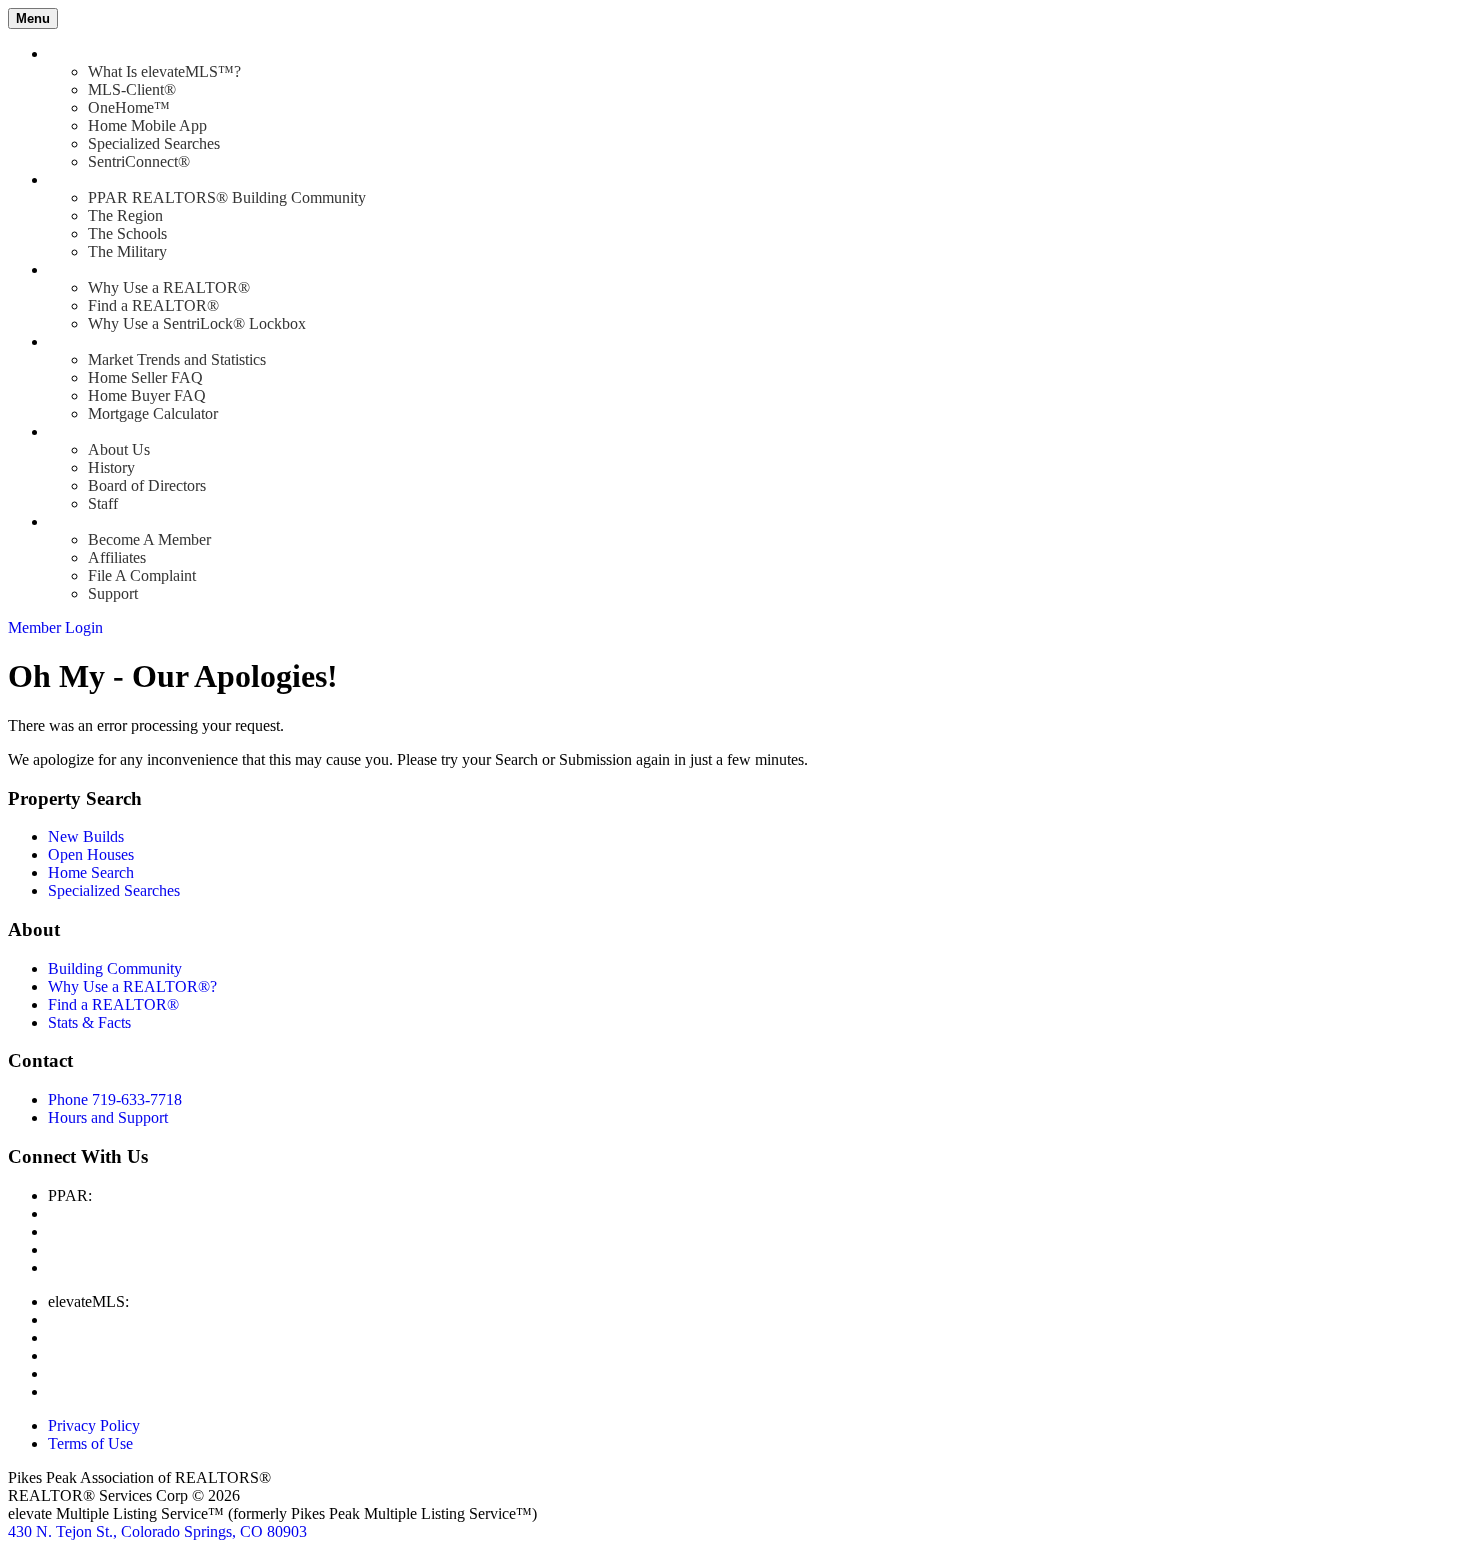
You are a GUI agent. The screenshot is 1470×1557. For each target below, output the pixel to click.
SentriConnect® (139, 161)
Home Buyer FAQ (147, 395)
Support (113, 593)
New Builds (86, 836)
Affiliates (117, 557)
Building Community (115, 968)
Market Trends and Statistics (177, 359)
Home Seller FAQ (145, 377)
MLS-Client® (132, 89)
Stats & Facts (89, 1022)
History (111, 467)
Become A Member (149, 539)
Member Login (55, 627)
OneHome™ (129, 107)
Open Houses (91, 854)
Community (85, 179)
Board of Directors (147, 485)
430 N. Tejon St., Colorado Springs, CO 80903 (157, 1531)
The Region (125, 215)
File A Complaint (142, 575)
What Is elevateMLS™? (164, 71)
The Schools (127, 233)
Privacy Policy (94, 1425)
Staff (103, 503)
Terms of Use (90, 1443)
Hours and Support (108, 1117)
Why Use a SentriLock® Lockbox (197, 323)
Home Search (91, 872)
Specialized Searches (154, 143)
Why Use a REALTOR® (169, 287)
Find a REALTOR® (153, 305)
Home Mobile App (147, 125)
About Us (119, 449)
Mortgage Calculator (153, 413)
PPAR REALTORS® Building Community (227, 197)
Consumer (80, 341)
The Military (127, 251)
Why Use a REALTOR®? (132, 986)
